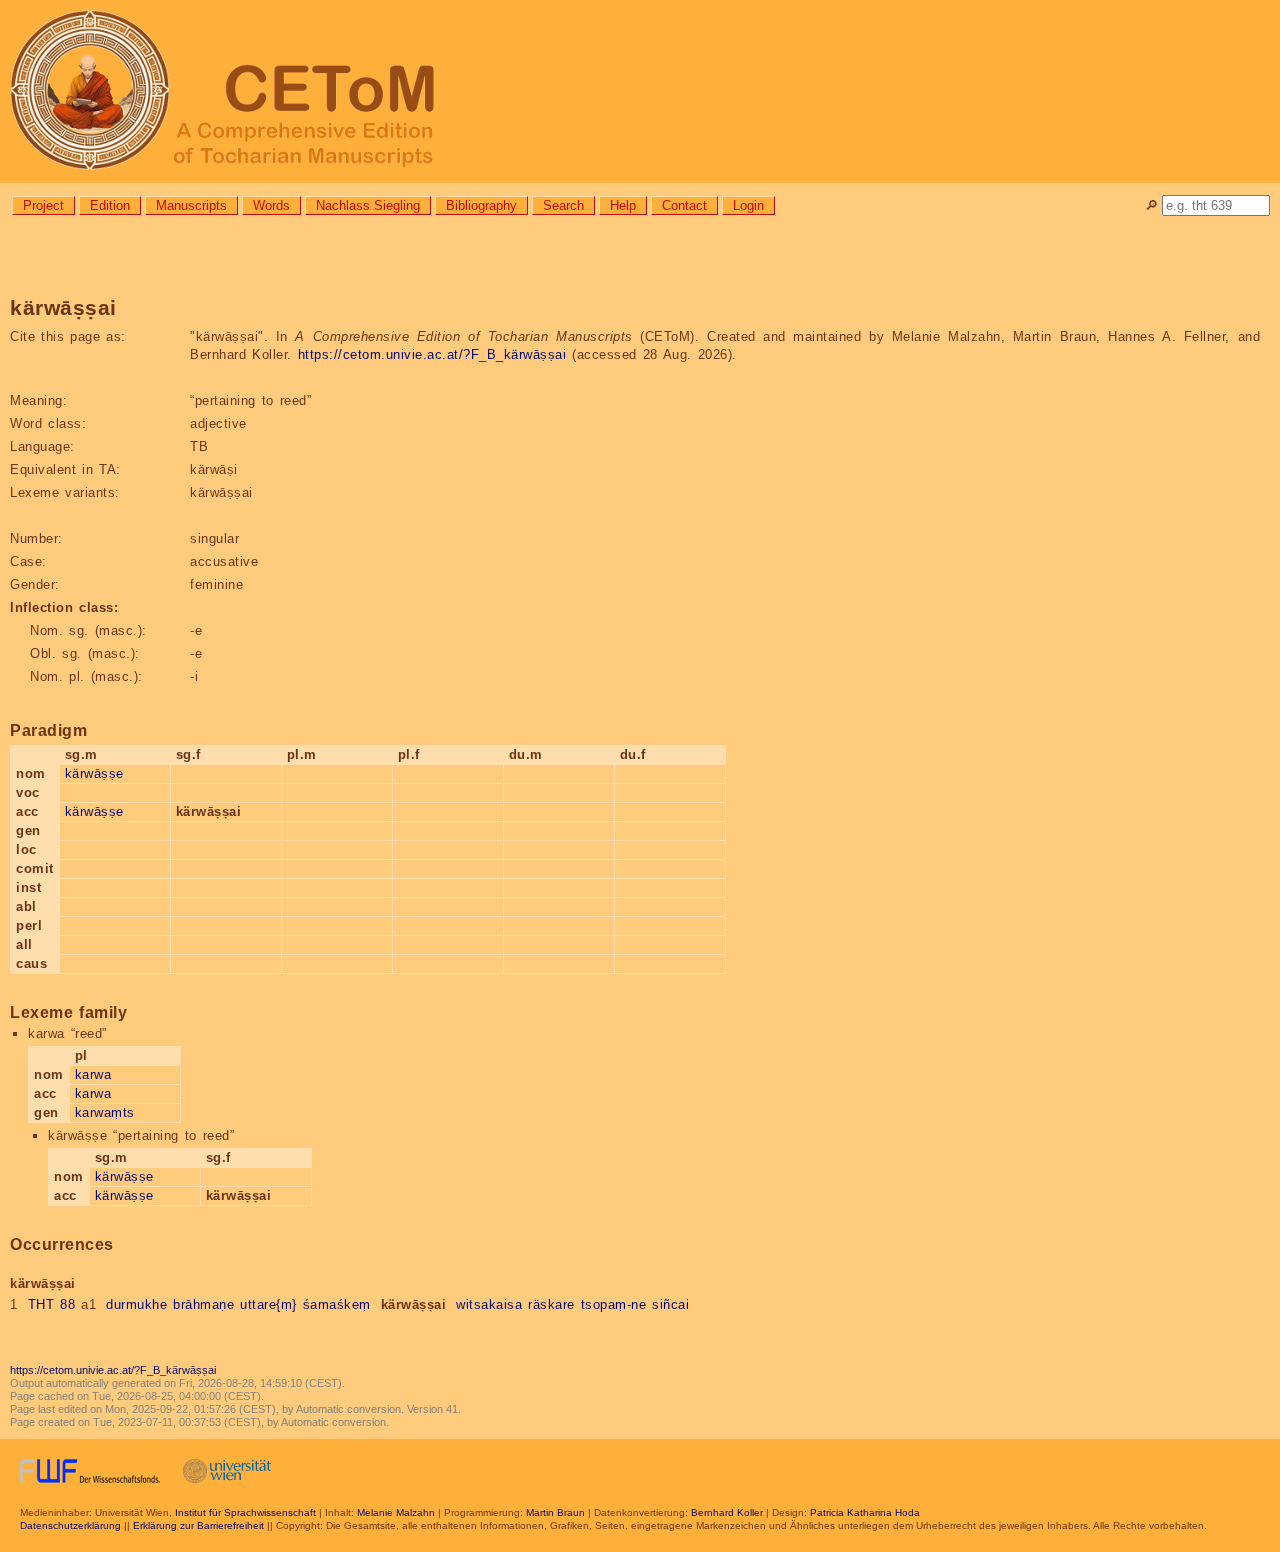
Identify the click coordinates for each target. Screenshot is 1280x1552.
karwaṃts (105, 1112)
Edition (110, 205)
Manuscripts (191, 205)
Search (563, 205)
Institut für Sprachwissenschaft (245, 1512)
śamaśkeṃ (337, 1304)
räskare (551, 1304)
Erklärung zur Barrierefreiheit (198, 1525)
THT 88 (52, 1304)
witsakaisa (489, 1304)
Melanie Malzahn (396, 1512)
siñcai (670, 1304)
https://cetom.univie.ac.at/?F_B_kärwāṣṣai (432, 354)
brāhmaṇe (203, 1304)
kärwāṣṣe (94, 773)
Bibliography (481, 205)
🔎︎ (1151, 205)
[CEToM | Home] (640, 91)
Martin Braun (555, 1512)
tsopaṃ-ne (614, 1304)
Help (623, 205)
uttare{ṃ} (268, 1304)
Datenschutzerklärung (70, 1525)
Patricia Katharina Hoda (865, 1512)
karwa (93, 1074)
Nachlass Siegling (368, 205)
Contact (684, 205)
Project (43, 205)
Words (271, 205)
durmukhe (136, 1304)
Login (748, 205)
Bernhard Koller (727, 1512)
